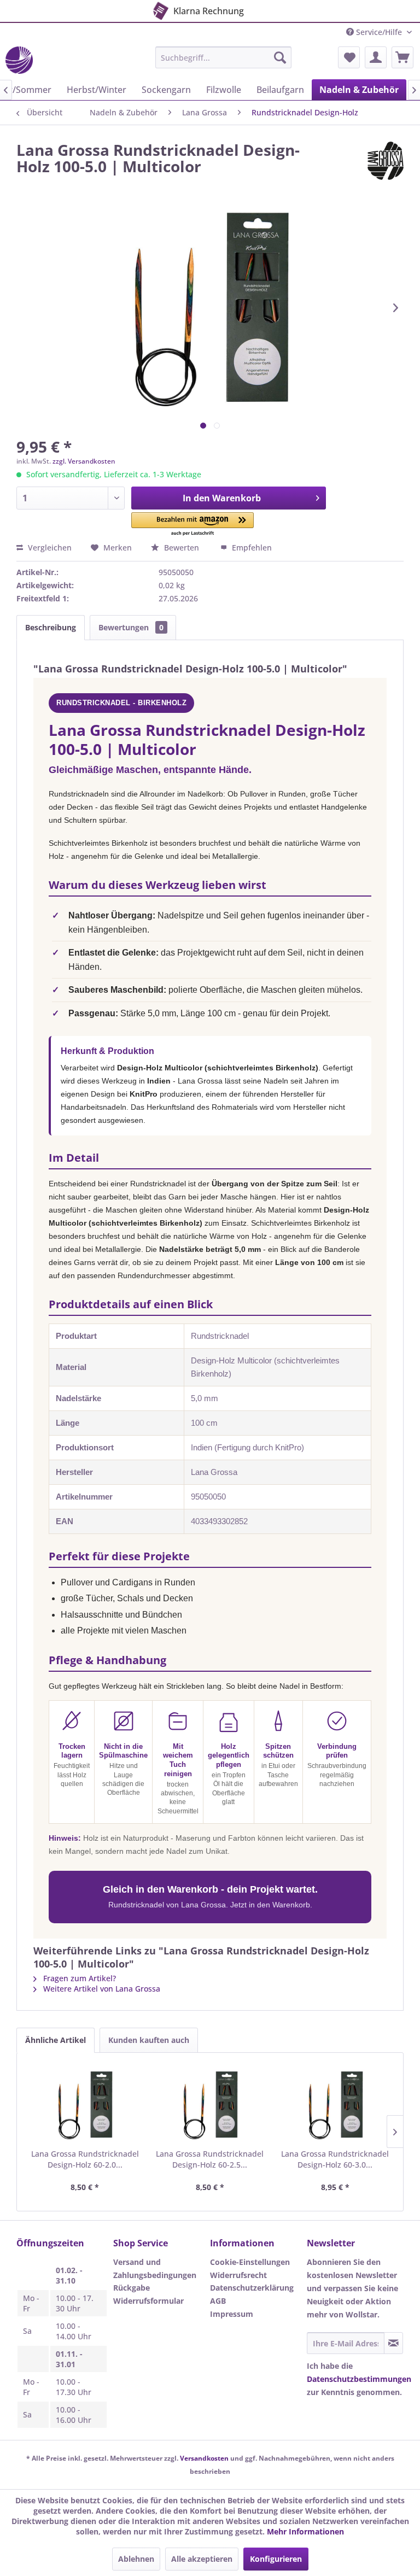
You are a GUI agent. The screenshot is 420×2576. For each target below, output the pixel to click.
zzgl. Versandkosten (84, 461)
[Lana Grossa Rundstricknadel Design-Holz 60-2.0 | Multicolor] (85, 2105)
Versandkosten (204, 2458)
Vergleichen (49, 548)
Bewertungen (131, 627)
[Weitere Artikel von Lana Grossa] (386, 161)
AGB (218, 2301)
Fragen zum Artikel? (78, 1978)
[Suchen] (280, 57)
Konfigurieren (276, 2559)
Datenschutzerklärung (252, 2288)
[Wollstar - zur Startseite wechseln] (19, 60)
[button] (193, 525)
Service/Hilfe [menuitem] (379, 32)
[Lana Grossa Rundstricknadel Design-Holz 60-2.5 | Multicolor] (210, 2105)
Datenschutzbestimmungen (359, 2379)
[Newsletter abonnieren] (393, 2343)
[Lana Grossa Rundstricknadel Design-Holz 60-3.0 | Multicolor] (335, 2105)
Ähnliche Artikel (56, 2040)
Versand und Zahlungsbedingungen (155, 2268)
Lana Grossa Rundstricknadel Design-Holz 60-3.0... (335, 2159)
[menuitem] (224, 57)
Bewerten (182, 548)
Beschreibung (51, 627)
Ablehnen (136, 2559)
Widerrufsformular (148, 2301)
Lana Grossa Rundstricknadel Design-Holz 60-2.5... (210, 2159)
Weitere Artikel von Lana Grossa (101, 1989)
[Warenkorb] (402, 57)
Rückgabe (132, 2288)
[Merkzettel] (349, 57)
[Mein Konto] (376, 57)
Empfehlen (251, 548)
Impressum (232, 2314)
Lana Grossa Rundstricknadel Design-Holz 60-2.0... (85, 2159)
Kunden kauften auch (149, 2040)
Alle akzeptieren (202, 2559)
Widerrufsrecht (238, 2275)
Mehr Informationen (305, 2531)
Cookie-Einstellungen (250, 2262)
